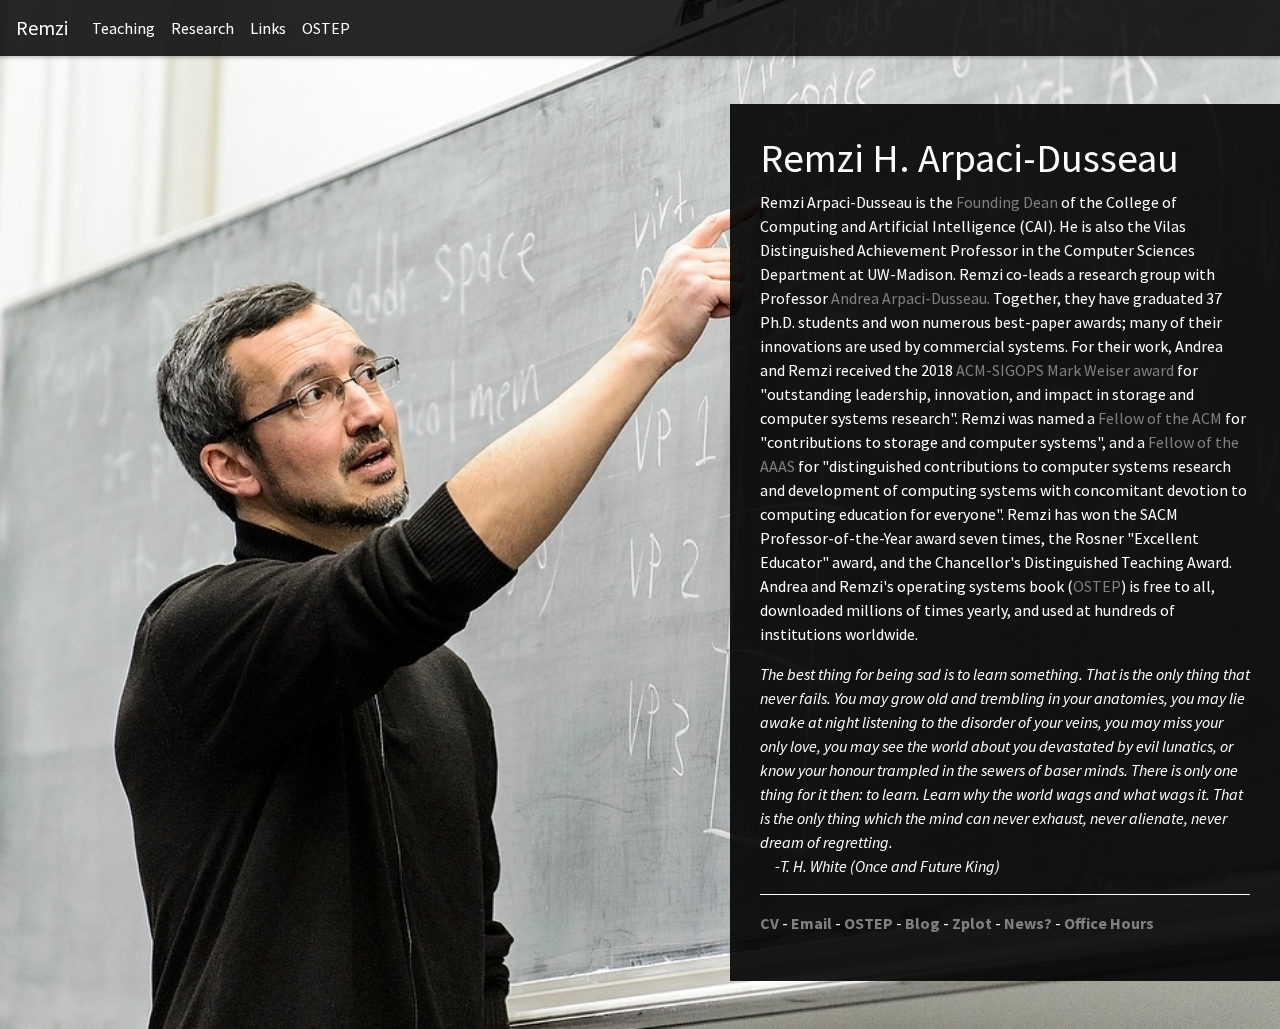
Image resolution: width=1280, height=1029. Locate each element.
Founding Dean (1007, 202)
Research (202, 28)
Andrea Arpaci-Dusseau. (912, 298)
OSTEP (326, 28)
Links (268, 28)
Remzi (42, 27)
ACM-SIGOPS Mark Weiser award (1065, 370)
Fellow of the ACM (1160, 418)
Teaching (123, 28)
